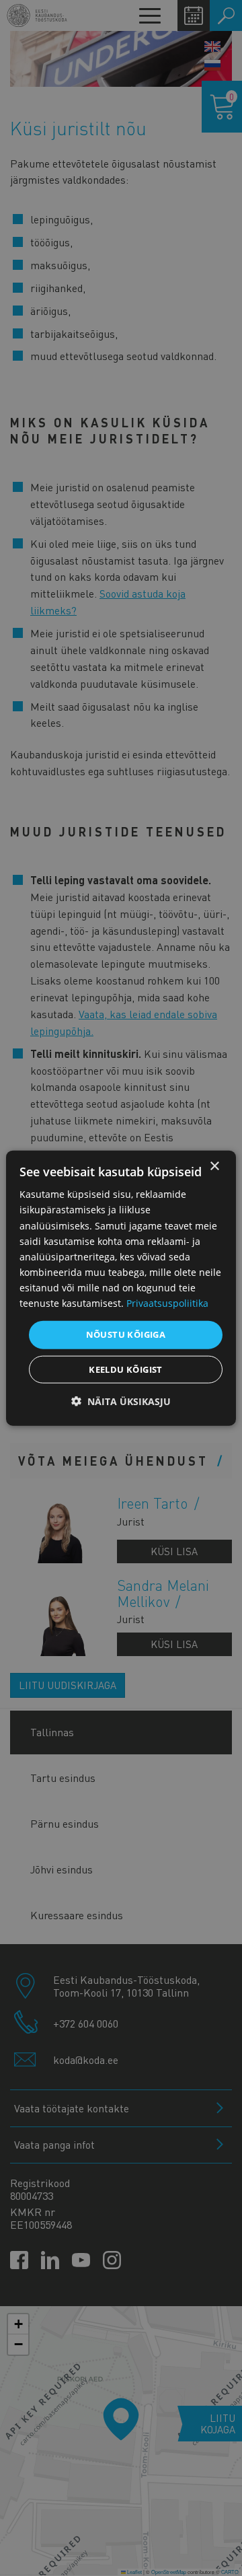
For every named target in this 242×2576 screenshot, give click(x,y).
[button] (121, 1401)
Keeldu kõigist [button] (126, 1369)
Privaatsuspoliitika (167, 1303)
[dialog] (121, 1288)
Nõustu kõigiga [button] (126, 1334)
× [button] (214, 1167)
